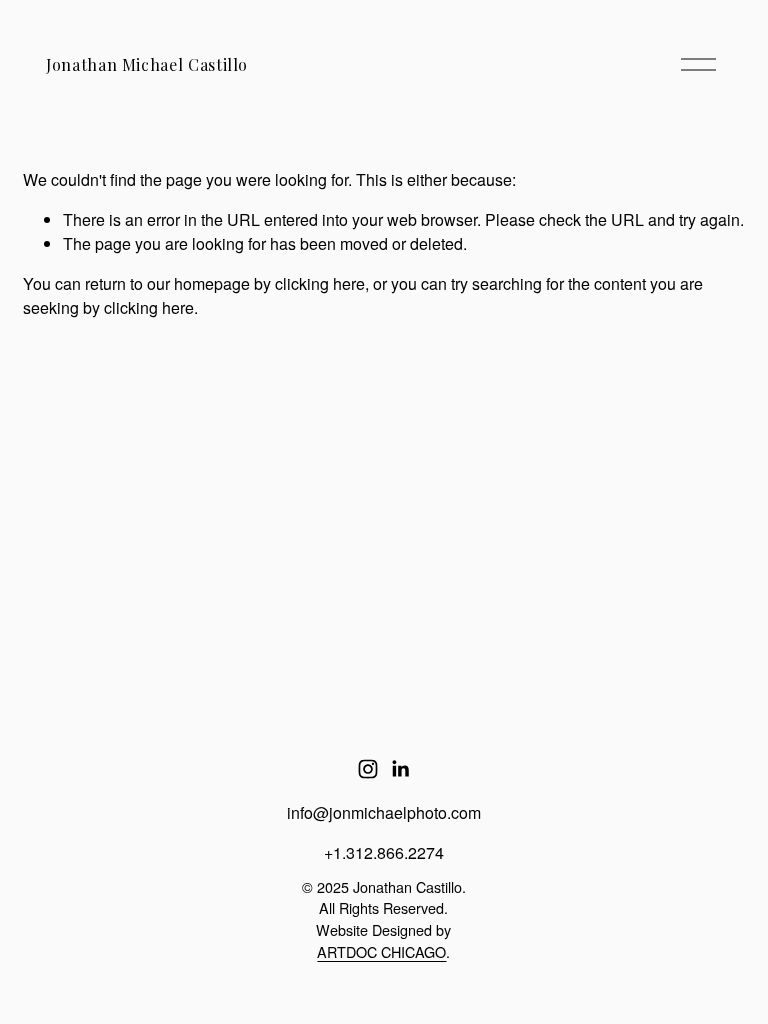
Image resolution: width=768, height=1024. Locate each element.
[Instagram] (368, 769)
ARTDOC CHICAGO (381, 951)
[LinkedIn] (400, 769)
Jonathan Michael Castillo (147, 64)
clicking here (320, 283)
